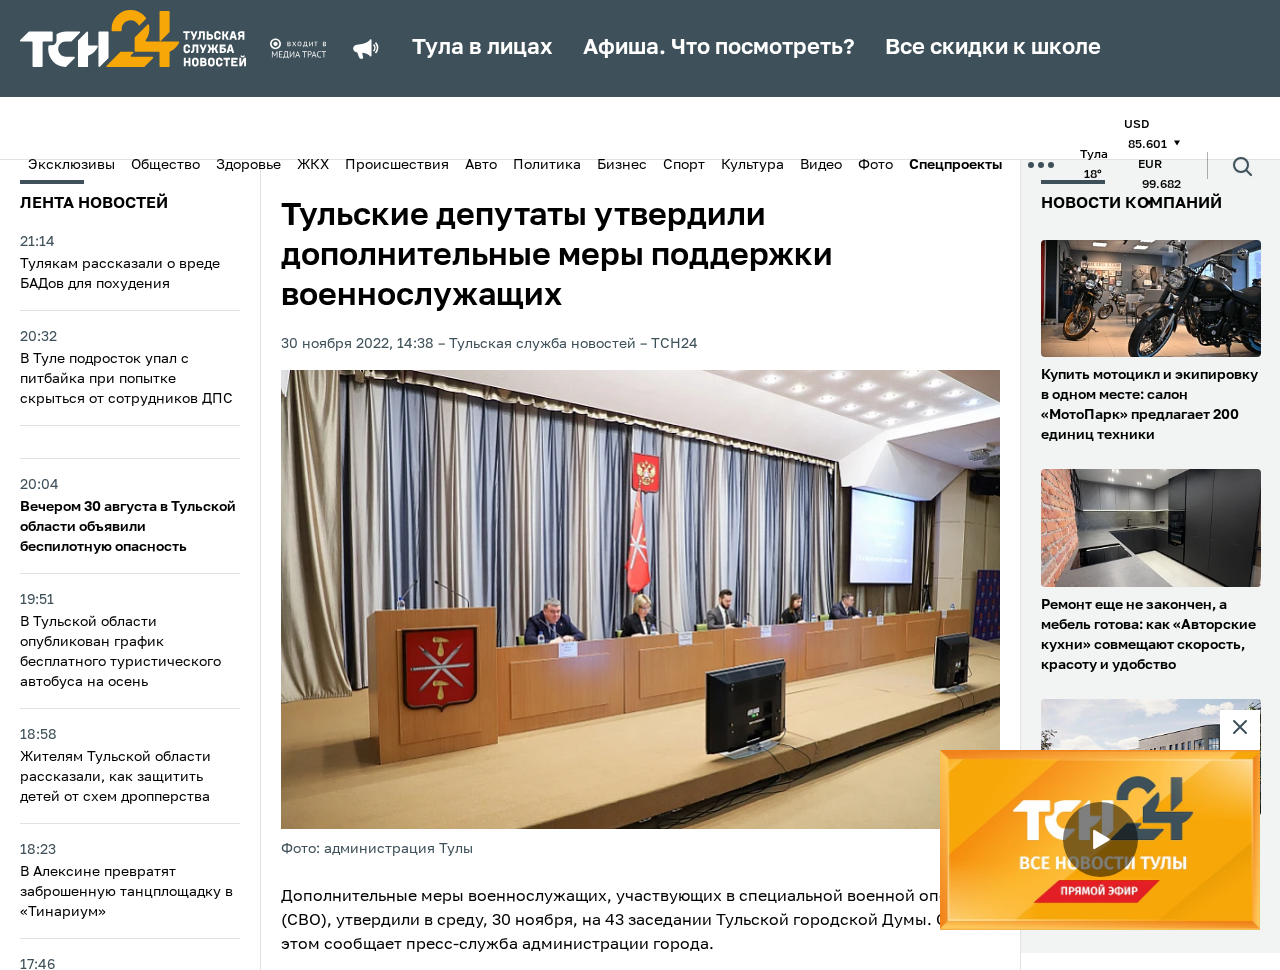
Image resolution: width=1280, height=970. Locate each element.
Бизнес (622, 165)
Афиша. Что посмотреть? (719, 48)
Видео (821, 165)
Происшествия (397, 165)
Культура (752, 165)
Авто (481, 165)
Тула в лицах (482, 48)
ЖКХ (313, 165)
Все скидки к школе (993, 48)
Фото (875, 165)
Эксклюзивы (71, 165)
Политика (547, 165)
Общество (165, 165)
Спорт (684, 165)
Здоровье (248, 165)
